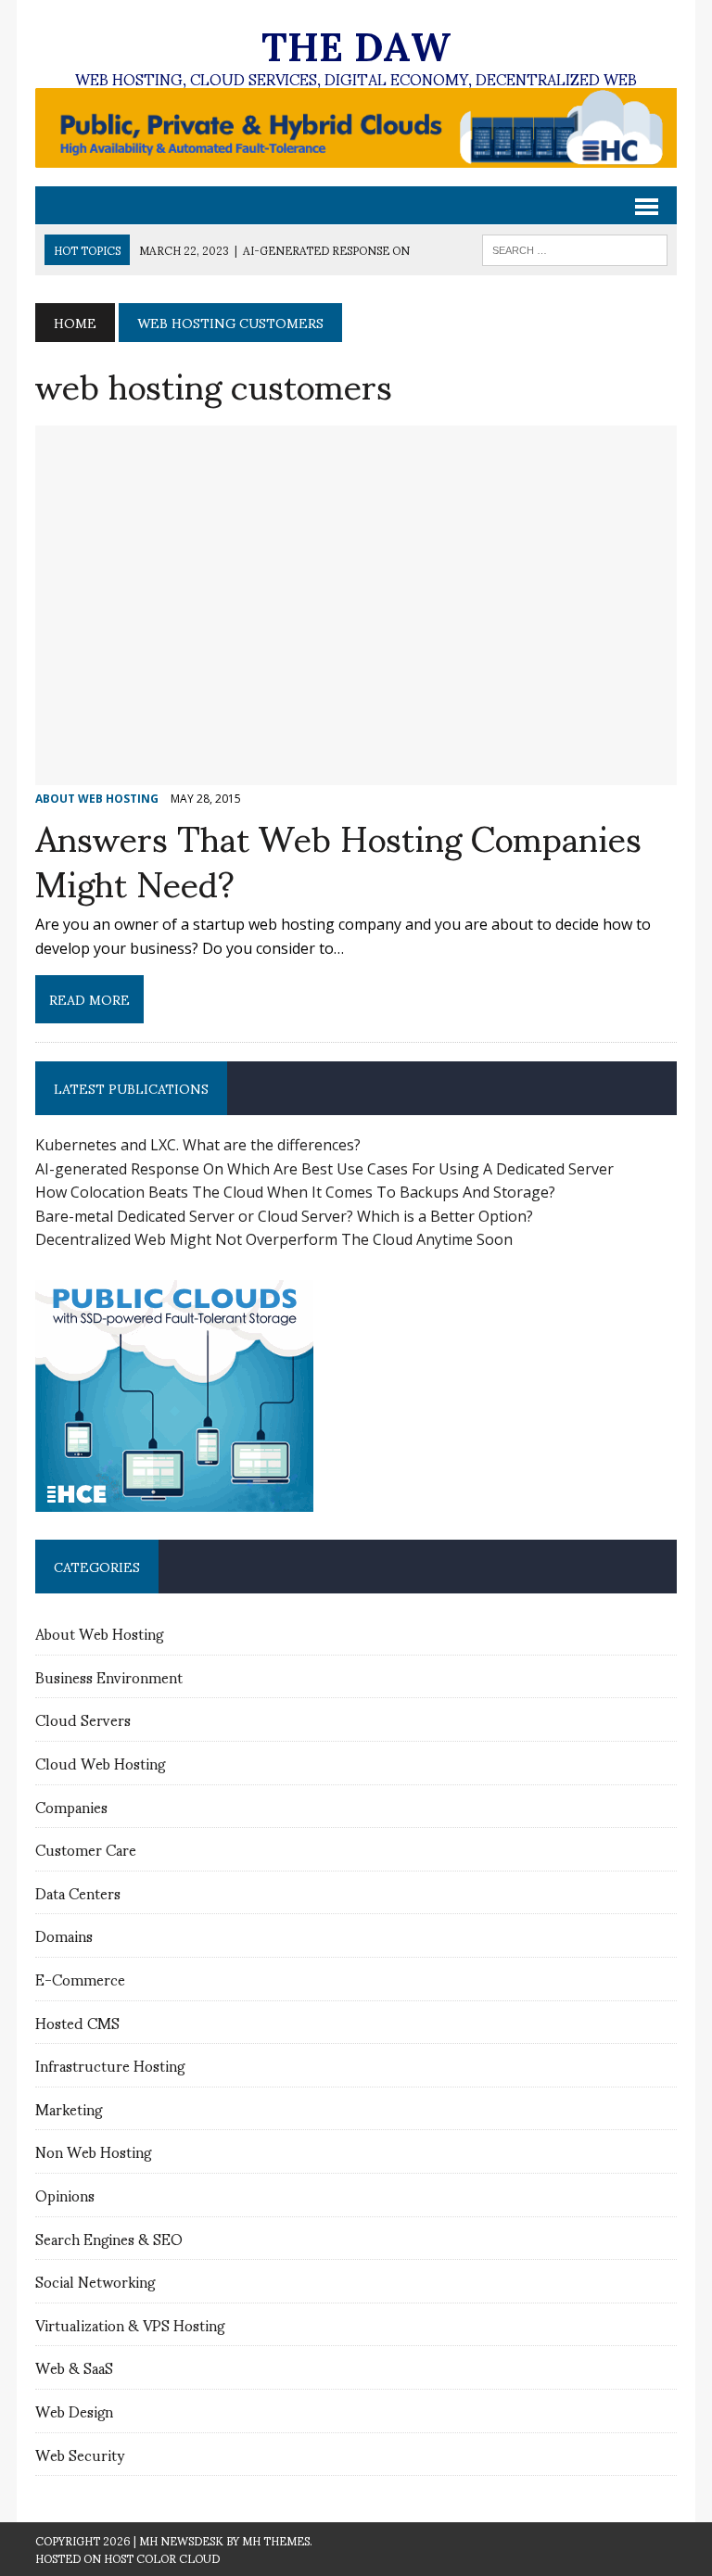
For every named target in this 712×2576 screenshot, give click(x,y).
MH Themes (276, 2540)
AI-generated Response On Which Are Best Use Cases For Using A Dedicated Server (324, 1169)
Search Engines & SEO (109, 2238)
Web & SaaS (74, 2367)
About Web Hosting (99, 1633)
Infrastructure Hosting (110, 2065)
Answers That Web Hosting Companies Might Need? (338, 858)
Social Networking (95, 2281)
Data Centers (78, 1892)
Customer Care (86, 1849)
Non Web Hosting (93, 2151)
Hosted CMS (77, 2022)
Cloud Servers (83, 1719)
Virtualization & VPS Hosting (130, 2324)
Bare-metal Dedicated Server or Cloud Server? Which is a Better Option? (284, 1216)
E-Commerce (80, 1979)
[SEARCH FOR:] (575, 247)
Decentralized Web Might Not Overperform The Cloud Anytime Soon (274, 1239)
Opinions (65, 2195)
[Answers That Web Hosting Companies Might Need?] (356, 773)
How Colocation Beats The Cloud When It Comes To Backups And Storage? (295, 1192)
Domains (64, 1935)
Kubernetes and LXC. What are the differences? (198, 1145)
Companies (71, 1806)
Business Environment (109, 1676)
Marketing (69, 2108)
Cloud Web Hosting (100, 1763)
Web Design (74, 2411)
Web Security (80, 2454)
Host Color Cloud (162, 2558)
